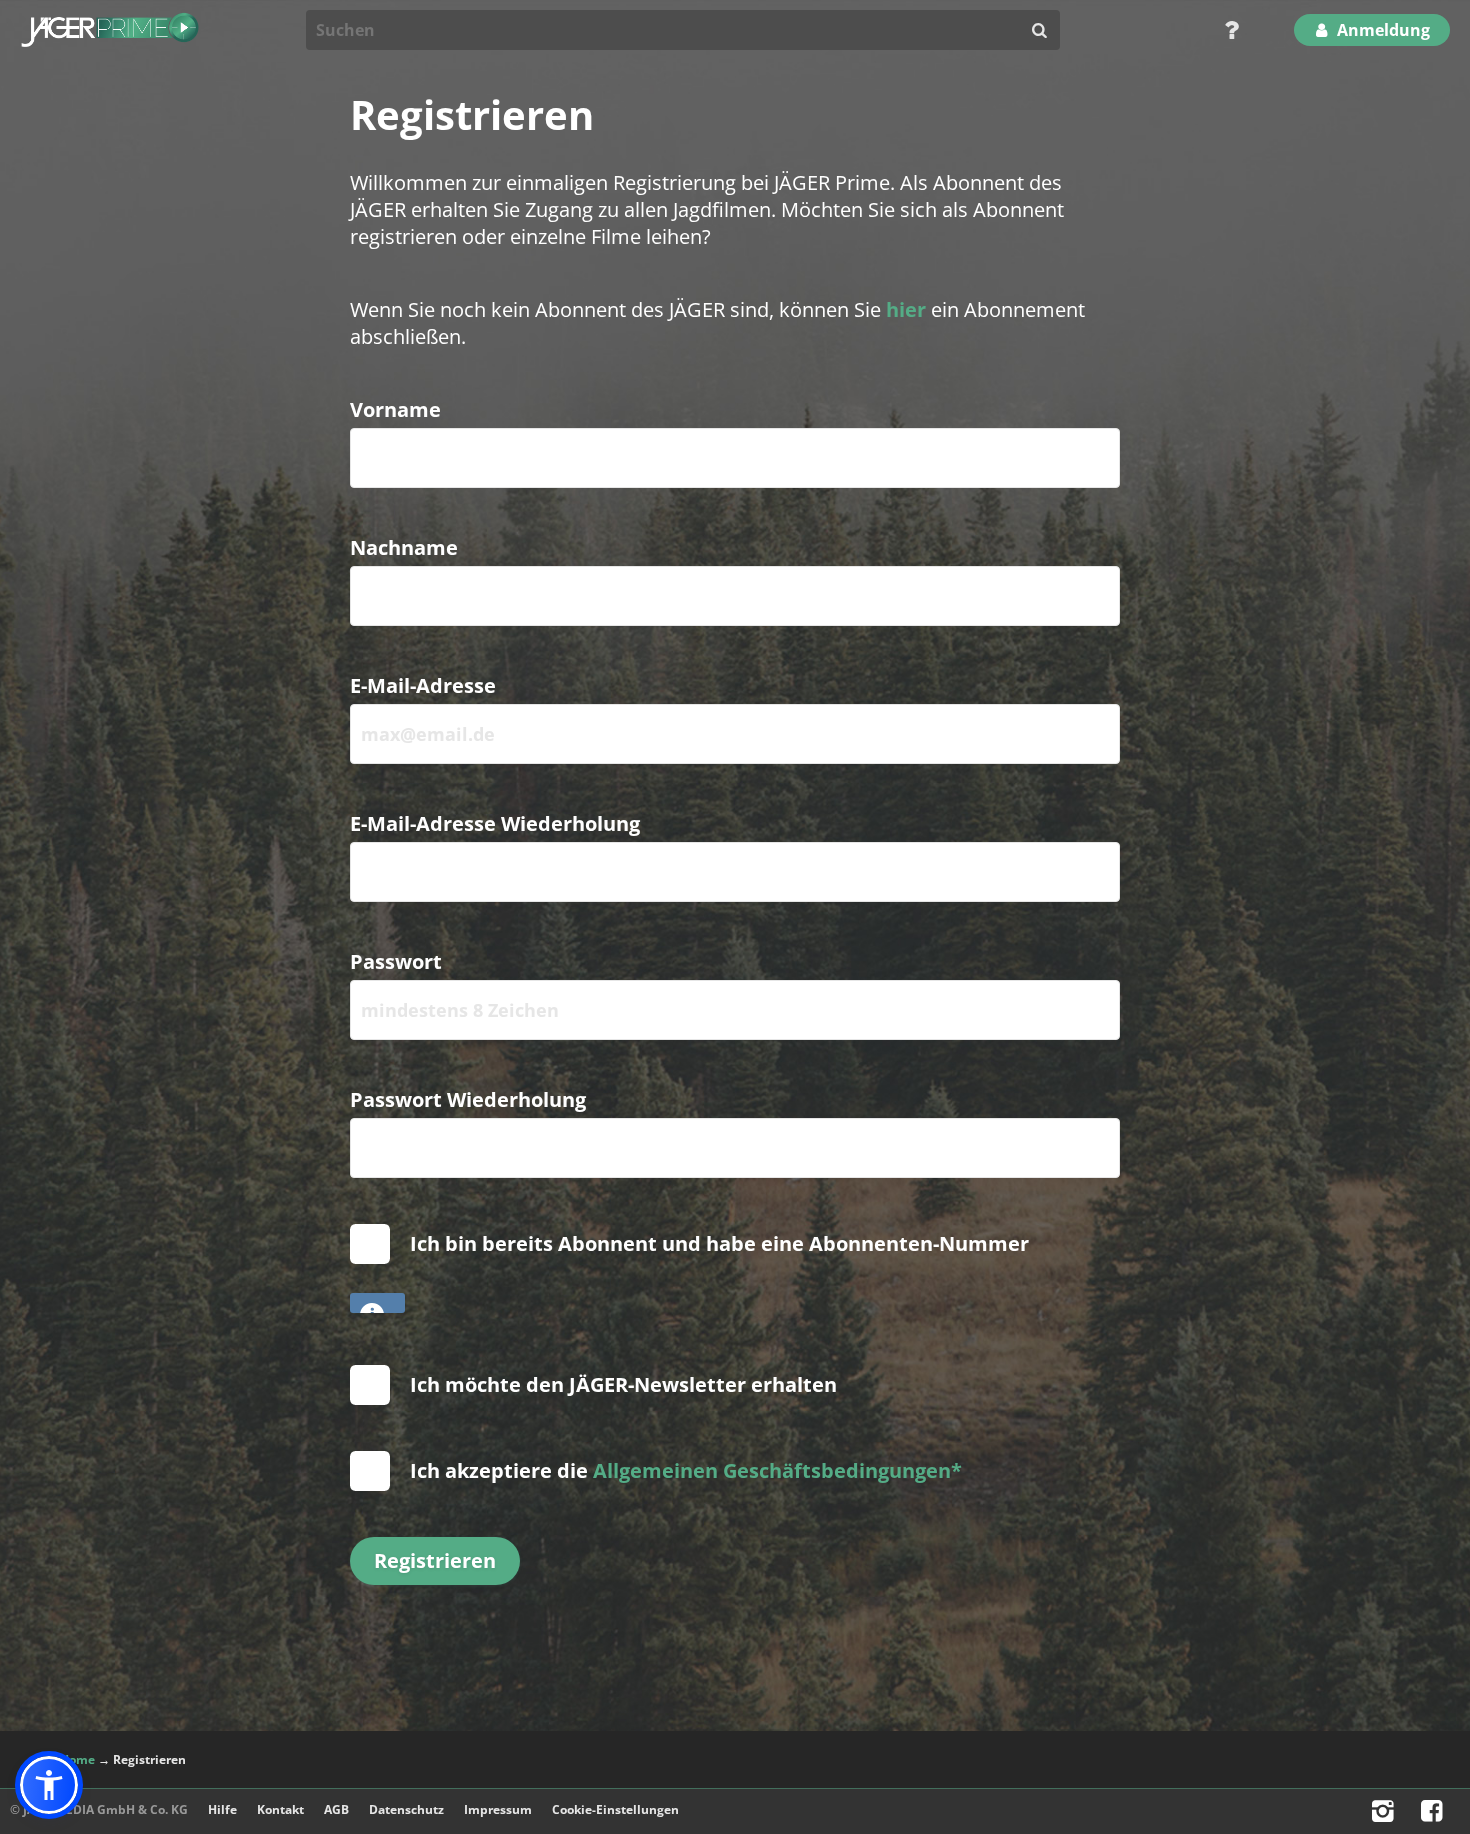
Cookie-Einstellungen (615, 1809)
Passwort (396, 961)
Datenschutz (406, 1809)
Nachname (404, 547)
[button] (49, 1785)
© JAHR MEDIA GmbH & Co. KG (99, 1809)
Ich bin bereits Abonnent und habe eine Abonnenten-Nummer (724, 1243)
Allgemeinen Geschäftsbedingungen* (777, 1470)
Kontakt (280, 1809)
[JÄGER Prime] (110, 30)
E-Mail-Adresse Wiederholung (495, 823)
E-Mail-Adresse (423, 685)
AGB (336, 1809)
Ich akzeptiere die (686, 1470)
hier (906, 309)
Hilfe (222, 1809)
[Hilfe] (1225, 30)
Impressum (498, 1809)
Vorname (395, 409)
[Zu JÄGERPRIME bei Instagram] (1386, 1815)
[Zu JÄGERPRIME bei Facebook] (1434, 1815)
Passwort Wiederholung (468, 1099)
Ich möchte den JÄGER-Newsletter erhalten (623, 1384)
